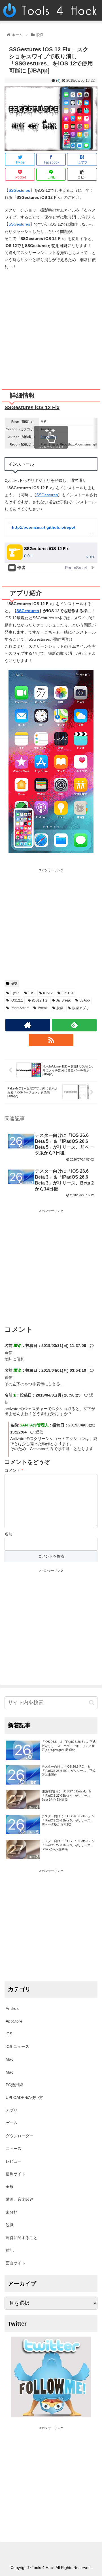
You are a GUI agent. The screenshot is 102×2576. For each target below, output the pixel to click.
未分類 (12, 2212)
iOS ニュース (17, 2046)
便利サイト (16, 2174)
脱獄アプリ (81, 1008)
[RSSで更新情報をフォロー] (51, 1040)
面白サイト (16, 2263)
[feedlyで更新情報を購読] (74, 1025)
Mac (9, 2059)
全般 (10, 2187)
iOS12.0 (68, 993)
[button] (92, 1703)
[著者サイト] (28, 1025)
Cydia (15, 993)
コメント (14, 1470)
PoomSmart (49, 437)
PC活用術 (14, 2085)
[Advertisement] (51, 327)
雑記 (10, 2250)
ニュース (14, 2149)
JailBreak (63, 1000)
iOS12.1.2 (40, 1000)
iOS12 (48, 993)
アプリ (12, 2110)
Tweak (43, 1008)
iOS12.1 (17, 1000)
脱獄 (14, 983)
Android (13, 2008)
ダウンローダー (20, 2136)
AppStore (14, 2021)
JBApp (85, 1000)
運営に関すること (22, 2238)
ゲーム (12, 2123)
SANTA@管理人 (34, 1425)
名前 (8, 1534)
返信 (39, 1432)
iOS (31, 993)
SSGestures (19, 190)
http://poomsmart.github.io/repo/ (43, 527)
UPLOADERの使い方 (24, 2098)
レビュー (14, 2161)
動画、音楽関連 (20, 2199)
